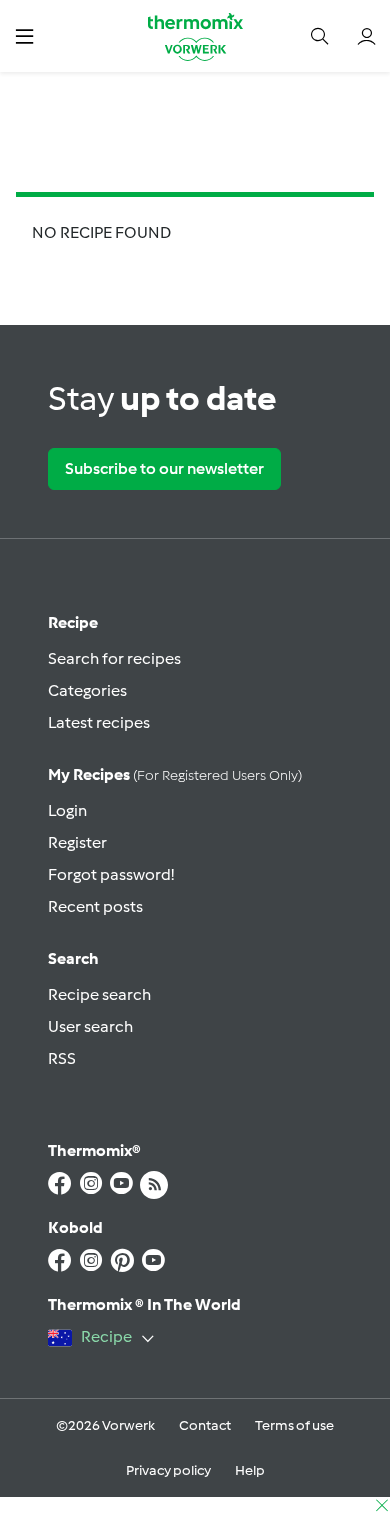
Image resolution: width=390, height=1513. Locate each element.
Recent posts (95, 906)
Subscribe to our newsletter (164, 468)
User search (90, 1026)
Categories (87, 690)
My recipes (175, 774)
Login (67, 810)
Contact (205, 1425)
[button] (24, 35)
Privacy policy (168, 1470)
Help (250, 1470)
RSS (62, 1058)
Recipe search (99, 994)
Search (73, 958)
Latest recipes (99, 722)
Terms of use (294, 1425)
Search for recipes (114, 658)
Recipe (73, 622)
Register (77, 842)
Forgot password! (111, 874)
